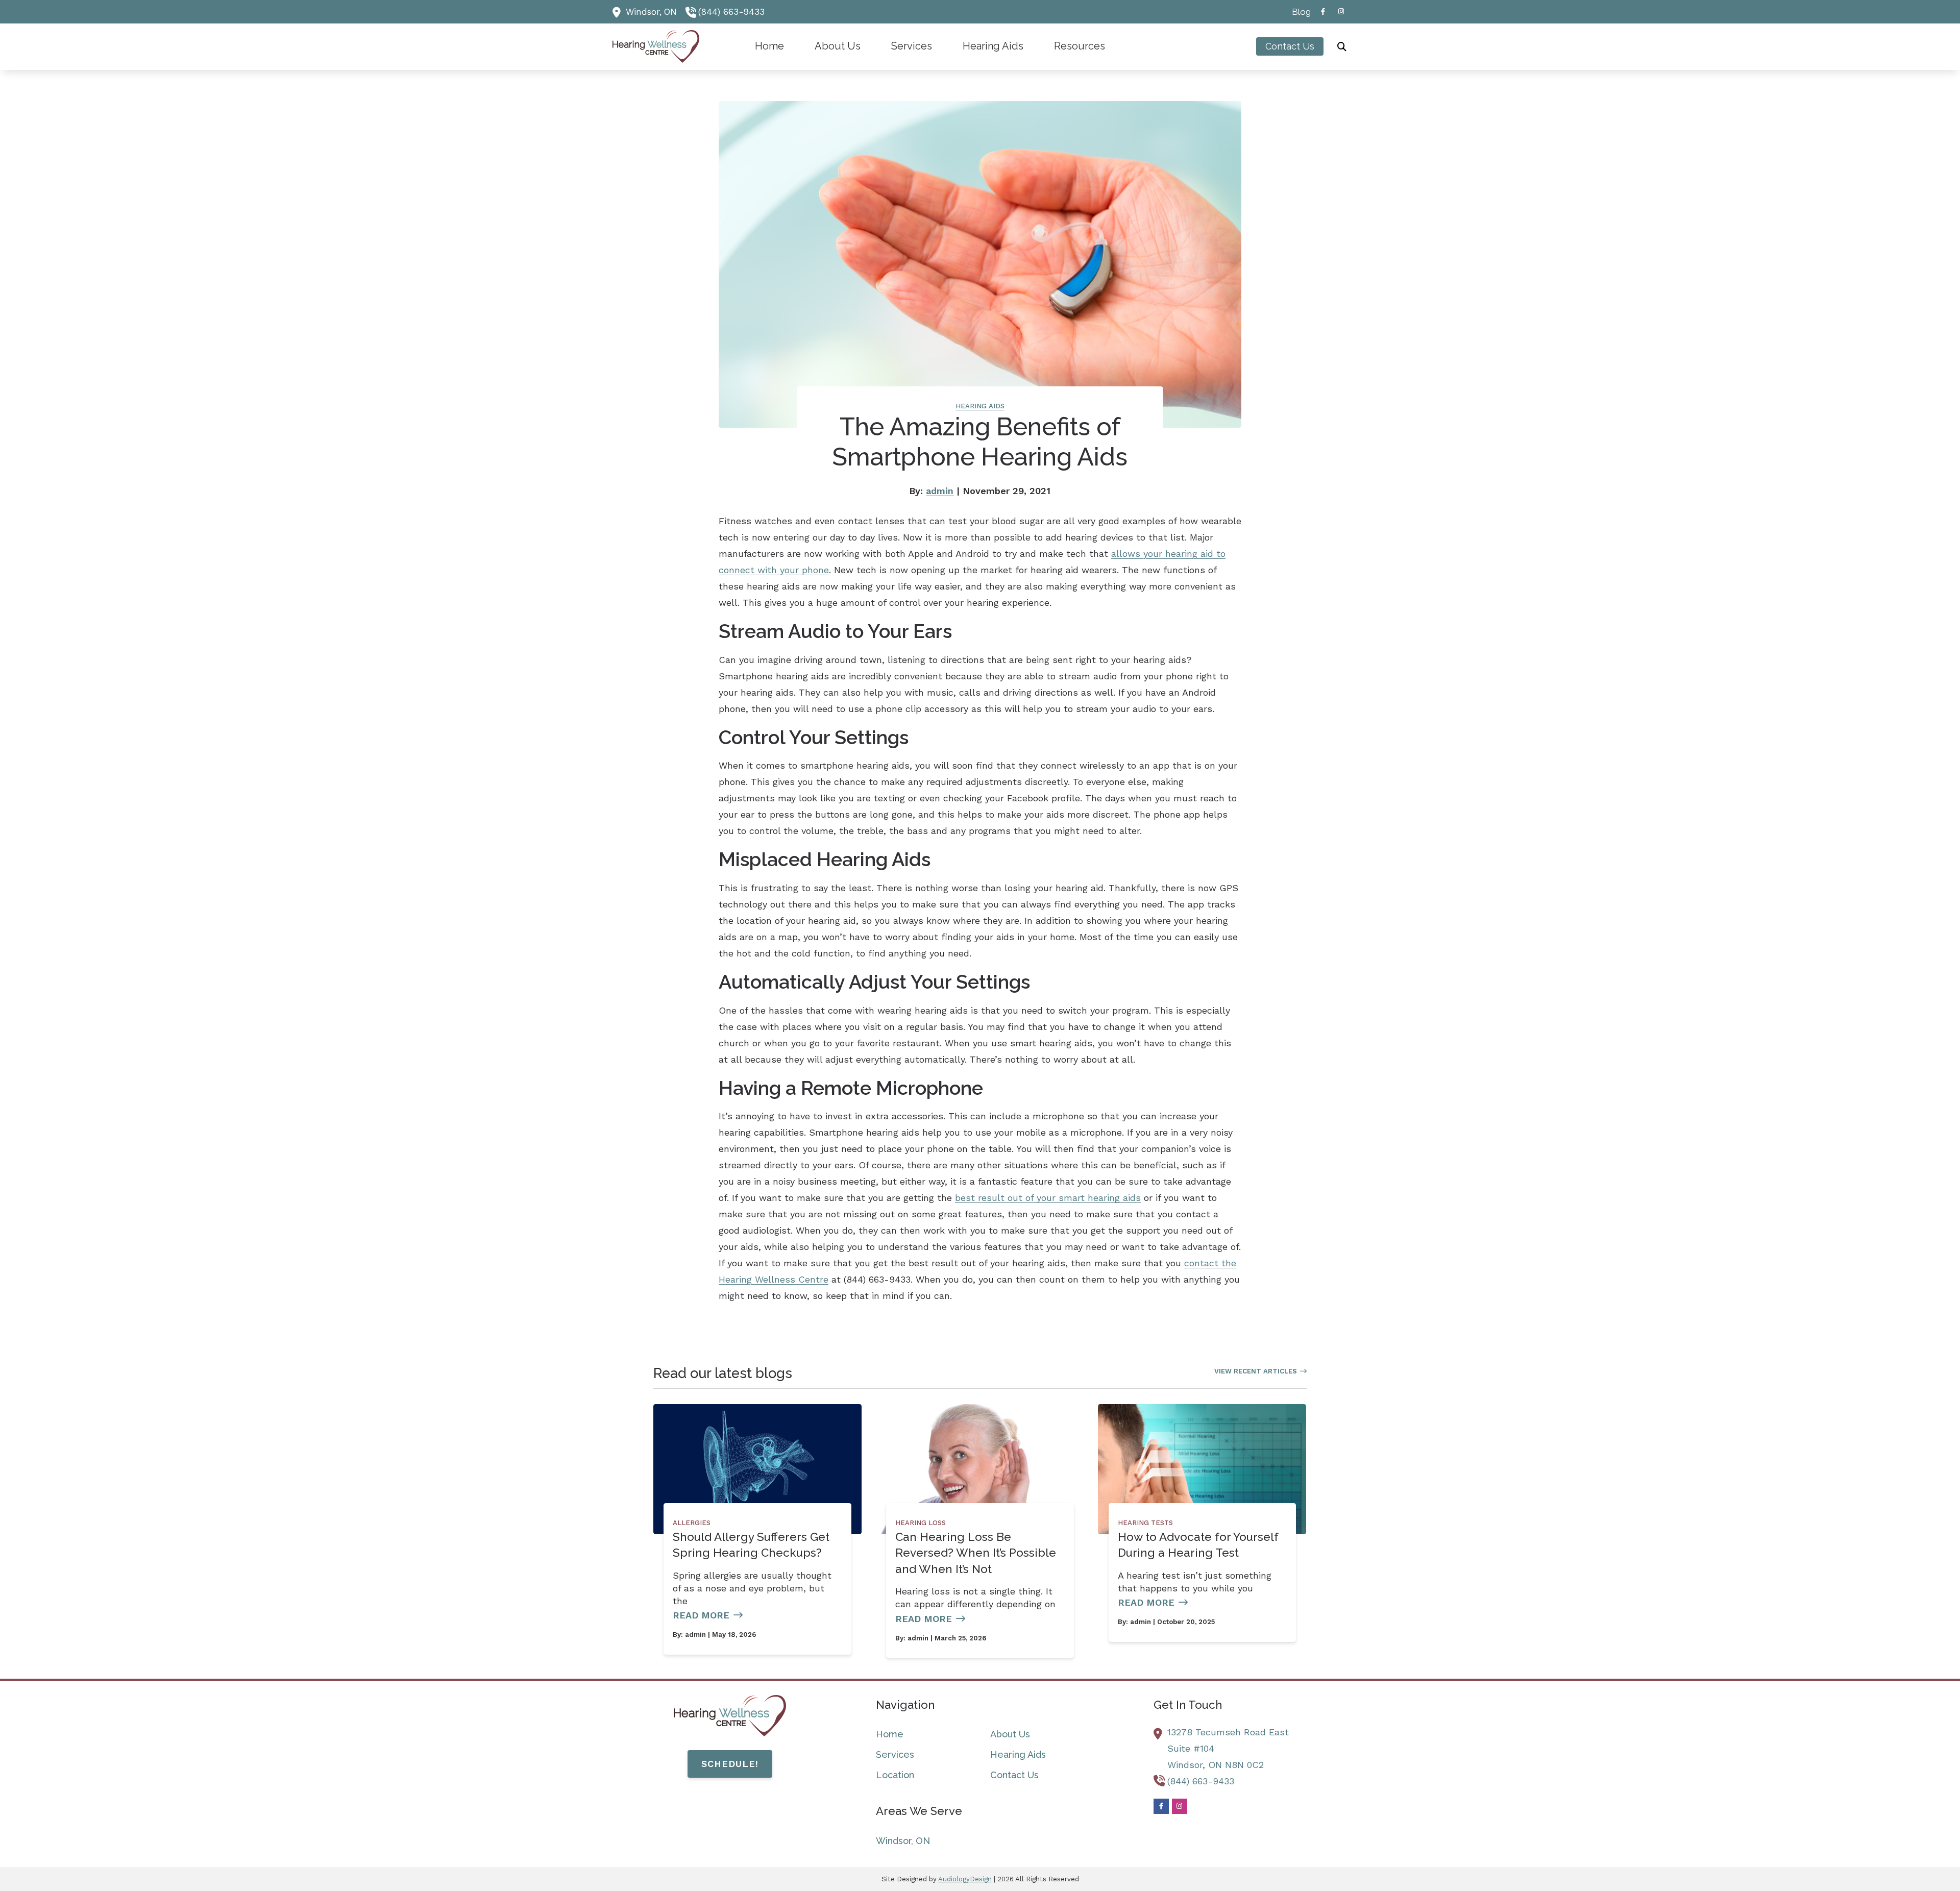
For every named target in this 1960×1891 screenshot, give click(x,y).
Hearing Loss (921, 1523)
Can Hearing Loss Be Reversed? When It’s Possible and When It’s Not (976, 1553)
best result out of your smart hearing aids (1048, 1198)
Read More (701, 1615)
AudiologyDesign (965, 1879)
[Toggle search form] (1342, 46)
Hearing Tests (1145, 1523)
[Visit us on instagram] (1341, 11)
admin (940, 491)
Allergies (692, 1523)
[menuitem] (1298, 12)
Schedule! (730, 1764)
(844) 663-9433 (731, 12)
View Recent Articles (1256, 1371)
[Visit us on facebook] (1323, 11)
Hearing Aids (980, 406)
